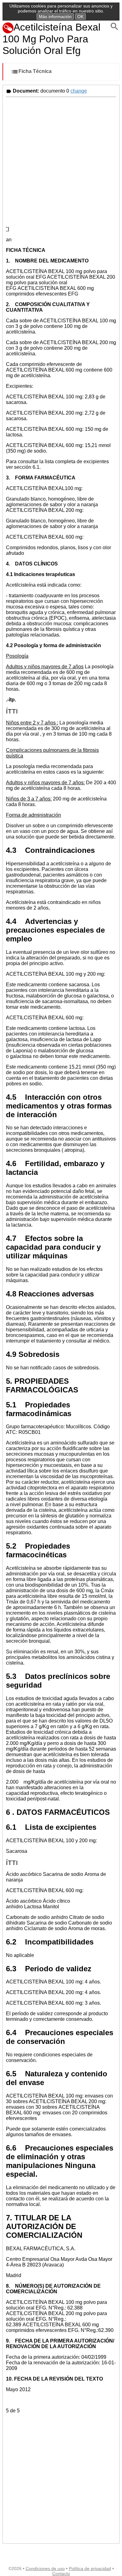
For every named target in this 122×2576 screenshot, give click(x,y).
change (79, 91)
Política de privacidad (90, 2569)
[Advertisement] (61, 161)
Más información (55, 17)
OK (80, 17)
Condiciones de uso (45, 2569)
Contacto (61, 2574)
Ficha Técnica (35, 72)
